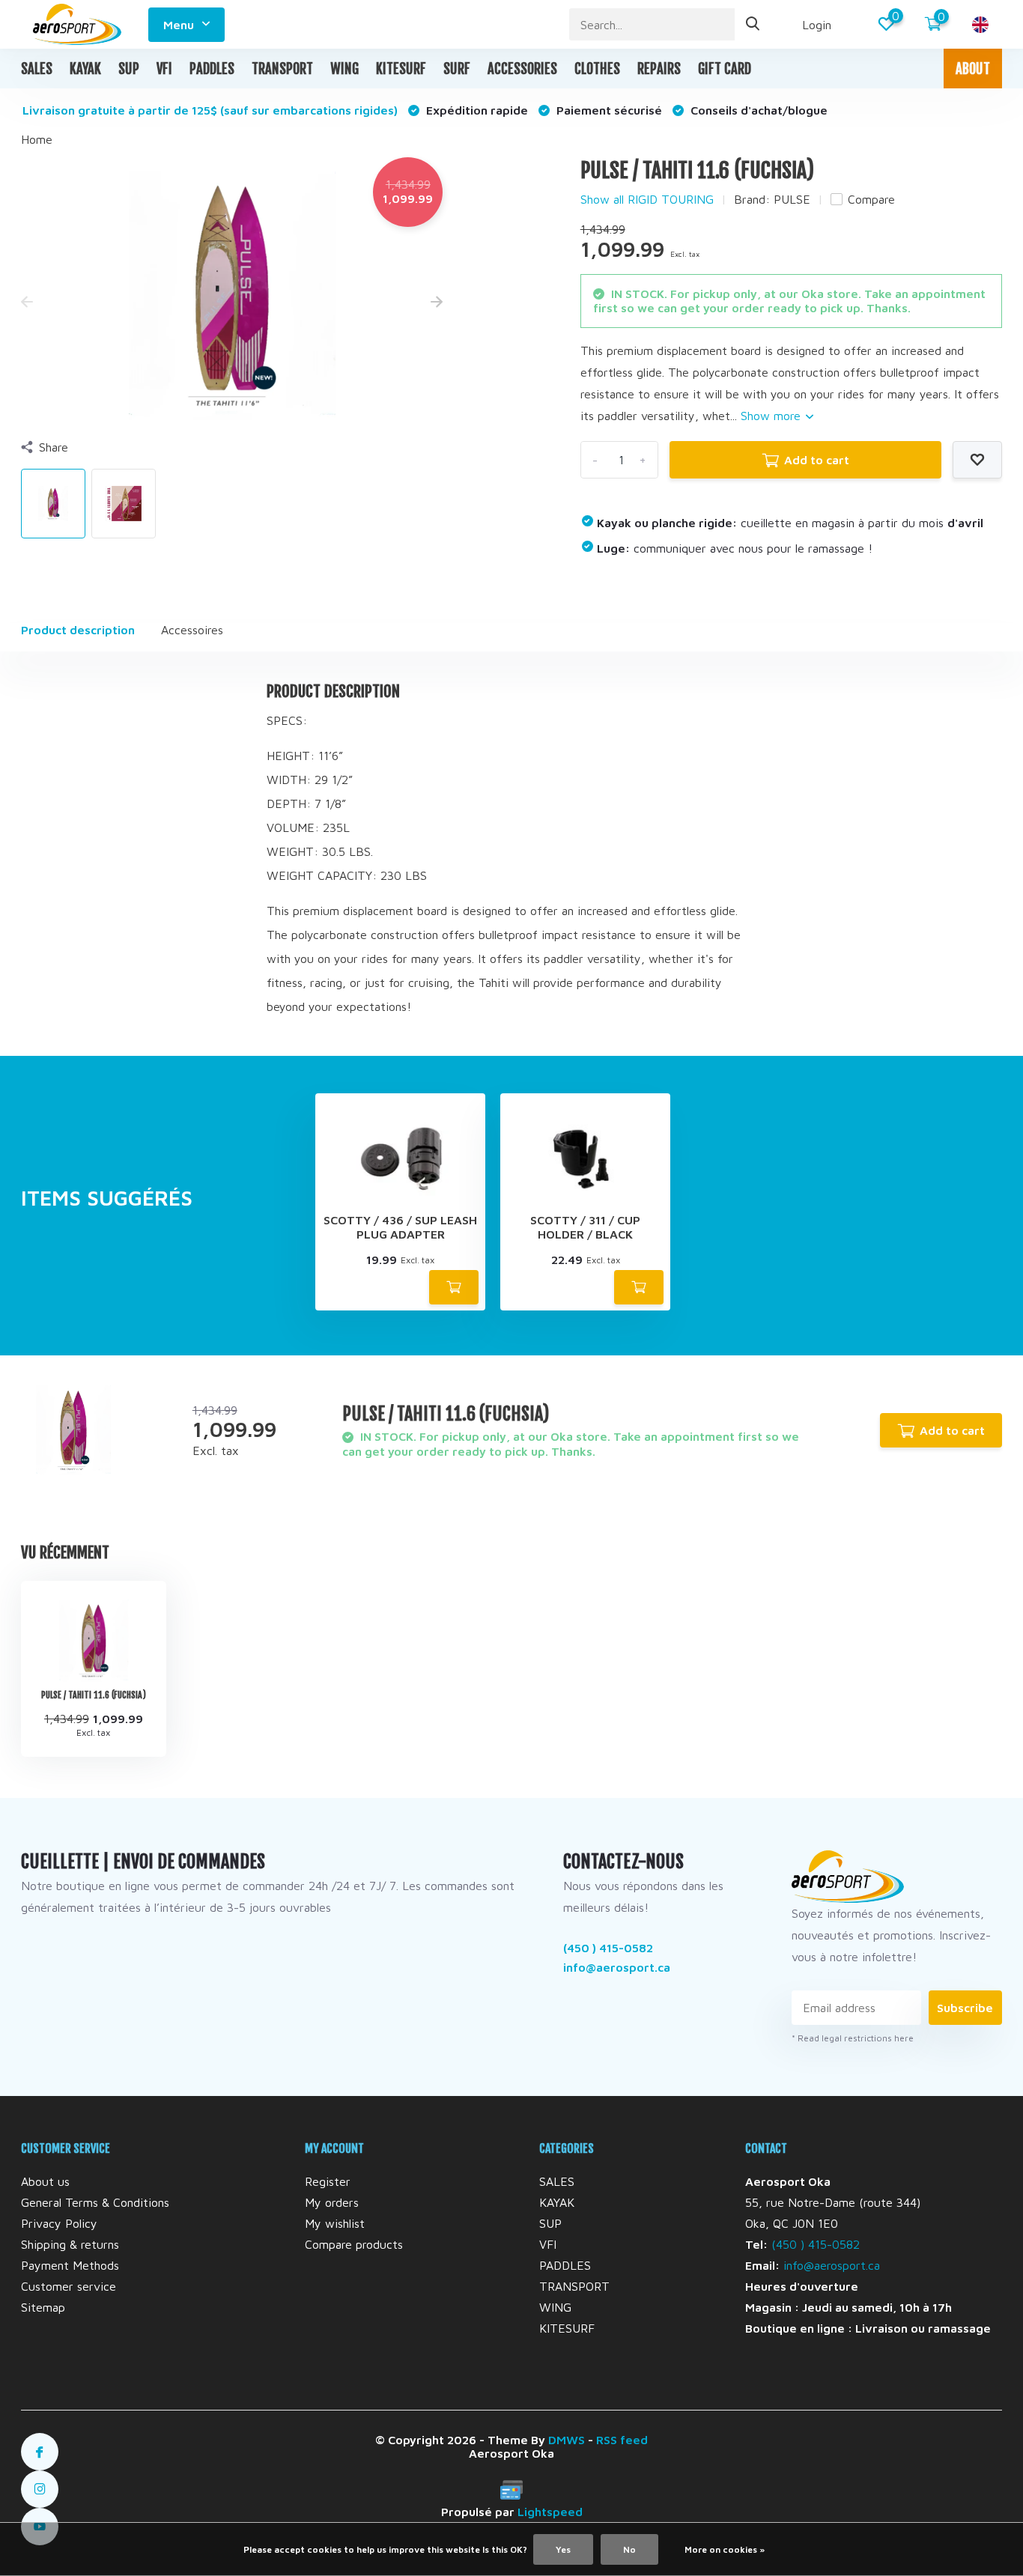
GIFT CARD (725, 69)
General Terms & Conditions (95, 2202)
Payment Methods (70, 2265)
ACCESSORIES (522, 69)
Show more (772, 416)
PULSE (792, 199)
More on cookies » (725, 2549)
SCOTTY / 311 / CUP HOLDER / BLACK (585, 1227)
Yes (563, 2549)
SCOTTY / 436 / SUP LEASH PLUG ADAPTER (400, 1227)
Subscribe (965, 2008)
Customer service (69, 2286)
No (629, 2549)
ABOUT (973, 69)
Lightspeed (550, 2512)
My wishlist (335, 2223)
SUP (129, 69)
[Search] (753, 24)
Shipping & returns (70, 2244)
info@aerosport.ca (617, 1967)
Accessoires (192, 630)
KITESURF (401, 69)
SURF (457, 69)
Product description (78, 630)
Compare (871, 199)
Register (328, 2181)
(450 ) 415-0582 (608, 1948)
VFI (164, 69)
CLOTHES (597, 69)
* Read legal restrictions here (853, 2038)
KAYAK (85, 69)
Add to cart (817, 460)
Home (37, 139)
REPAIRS (659, 69)
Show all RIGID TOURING (647, 199)
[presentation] (27, 303)
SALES (37, 69)
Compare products (354, 2244)
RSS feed (622, 2440)
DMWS (567, 2440)
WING (344, 69)
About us (45, 2181)
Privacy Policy (59, 2223)
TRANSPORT (282, 69)
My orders (332, 2202)
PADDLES (212, 69)
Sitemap (43, 2307)
